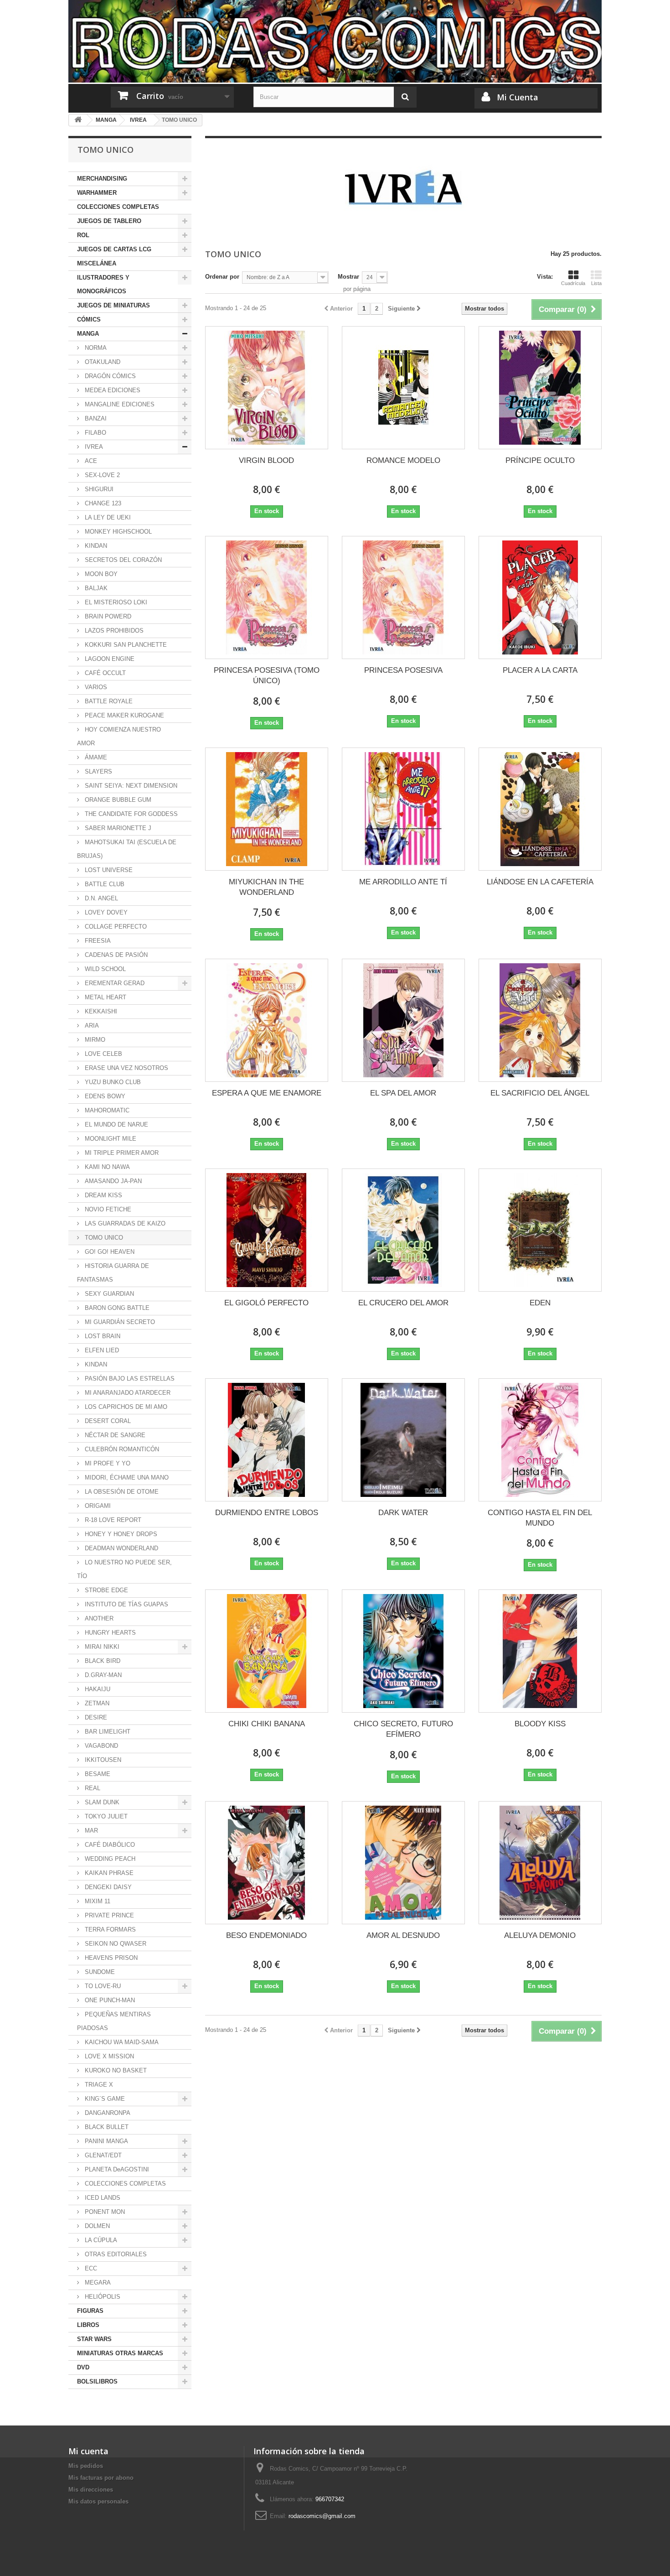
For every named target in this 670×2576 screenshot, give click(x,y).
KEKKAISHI (100, 1011)
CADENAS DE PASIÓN (115, 955)
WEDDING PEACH (109, 1859)
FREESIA (97, 941)
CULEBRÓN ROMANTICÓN (121, 1449)
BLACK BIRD (102, 1661)
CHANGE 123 (102, 503)
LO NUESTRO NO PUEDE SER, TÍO (124, 1569)
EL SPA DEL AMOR (403, 1093)
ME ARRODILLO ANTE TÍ (403, 882)
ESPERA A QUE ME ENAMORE (267, 1093)
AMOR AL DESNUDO (403, 1935)
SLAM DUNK (101, 1802)
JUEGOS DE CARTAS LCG (114, 249)
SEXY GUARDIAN (108, 1294)
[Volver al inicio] (78, 120)
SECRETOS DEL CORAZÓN (122, 560)
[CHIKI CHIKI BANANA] (267, 1651)
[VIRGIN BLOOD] (267, 388)
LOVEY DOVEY (105, 912)
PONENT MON (104, 2212)
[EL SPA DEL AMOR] (403, 1020)
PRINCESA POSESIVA (403, 670)
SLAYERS (98, 771)
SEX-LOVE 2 (101, 475)
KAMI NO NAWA (106, 1167)
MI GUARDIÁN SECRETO (119, 1322)
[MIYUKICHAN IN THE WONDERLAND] (267, 809)
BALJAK (95, 588)
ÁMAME (95, 757)
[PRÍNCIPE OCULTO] (540, 388)
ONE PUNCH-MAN (109, 2000)
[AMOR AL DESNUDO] (403, 1863)
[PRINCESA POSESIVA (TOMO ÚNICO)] (267, 597)
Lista (596, 283)
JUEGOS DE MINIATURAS (113, 305)
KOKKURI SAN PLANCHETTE (125, 645)
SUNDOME (99, 1972)
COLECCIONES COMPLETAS (118, 207)
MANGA (88, 334)
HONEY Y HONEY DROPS (120, 1534)
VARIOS (95, 687)
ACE (90, 461)
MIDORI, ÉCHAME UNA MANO (126, 1478)
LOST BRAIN (102, 1336)
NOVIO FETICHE (107, 1209)
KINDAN (95, 546)
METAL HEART (105, 997)
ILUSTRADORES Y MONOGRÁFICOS (103, 284)
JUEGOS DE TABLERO (109, 221)
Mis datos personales (98, 2501)
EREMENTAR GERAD (114, 983)
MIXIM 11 (97, 1901)
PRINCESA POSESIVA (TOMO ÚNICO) (267, 675)
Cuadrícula (573, 283)
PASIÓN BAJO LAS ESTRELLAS (129, 1379)
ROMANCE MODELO (403, 460)
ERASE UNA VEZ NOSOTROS (126, 1068)
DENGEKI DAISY (107, 1887)
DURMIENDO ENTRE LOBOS (267, 1513)
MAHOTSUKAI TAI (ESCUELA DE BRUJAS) (127, 849)
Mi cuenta (88, 2451)
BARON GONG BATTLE (116, 1308)
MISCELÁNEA (97, 263)
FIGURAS (90, 2311)
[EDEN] (540, 1230)
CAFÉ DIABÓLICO (109, 1845)
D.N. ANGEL (100, 898)
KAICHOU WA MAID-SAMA (121, 2042)
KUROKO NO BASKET (115, 2070)
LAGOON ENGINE (109, 659)
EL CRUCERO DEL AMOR (403, 1303)
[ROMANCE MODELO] (403, 388)
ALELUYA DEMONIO (540, 1935)
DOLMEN (96, 2226)
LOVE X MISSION (108, 2056)
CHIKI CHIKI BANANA (267, 1724)
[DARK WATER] (403, 1440)
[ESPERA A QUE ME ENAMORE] (267, 1020)
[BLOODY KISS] (540, 1651)
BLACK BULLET (106, 2127)
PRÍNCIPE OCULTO (540, 460)
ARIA (91, 1026)
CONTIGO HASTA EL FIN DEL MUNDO (540, 1518)
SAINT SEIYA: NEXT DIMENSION (130, 786)
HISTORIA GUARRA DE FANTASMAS (113, 1273)
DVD (83, 2367)
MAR (90, 1831)
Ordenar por (222, 277)
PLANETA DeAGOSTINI (116, 2169)
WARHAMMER (97, 193)
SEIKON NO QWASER (115, 1944)
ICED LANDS (102, 2198)
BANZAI (95, 418)
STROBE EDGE (106, 1590)
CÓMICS (89, 319)
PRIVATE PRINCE (108, 1915)
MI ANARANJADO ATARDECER (127, 1393)
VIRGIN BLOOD (266, 460)
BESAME (97, 1774)
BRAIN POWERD (107, 616)
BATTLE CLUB (104, 884)
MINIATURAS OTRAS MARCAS (120, 2353)
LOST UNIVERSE (108, 870)
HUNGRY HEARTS (109, 1633)
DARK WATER (403, 1513)
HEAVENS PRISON (110, 1958)
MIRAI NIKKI (101, 1647)
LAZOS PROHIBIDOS (113, 631)
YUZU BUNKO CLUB (112, 1082)
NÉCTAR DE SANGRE (114, 1435)
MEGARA (97, 2283)
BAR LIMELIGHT (107, 1732)
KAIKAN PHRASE (108, 1873)
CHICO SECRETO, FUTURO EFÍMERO (403, 1729)
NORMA (95, 348)
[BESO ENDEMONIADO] (267, 1863)
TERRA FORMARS (109, 1929)
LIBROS (88, 2325)
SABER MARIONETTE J (117, 828)
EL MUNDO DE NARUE (116, 1124)
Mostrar (348, 277)
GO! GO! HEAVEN (109, 1252)
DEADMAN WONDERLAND (121, 1548)
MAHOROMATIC (106, 1110)
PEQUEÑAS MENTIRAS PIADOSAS (114, 2021)
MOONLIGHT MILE (110, 1139)
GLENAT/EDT (102, 2155)
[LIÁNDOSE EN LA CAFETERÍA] (540, 809)
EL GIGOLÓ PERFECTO (266, 1303)
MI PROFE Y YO (107, 1463)
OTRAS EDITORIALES (115, 2254)
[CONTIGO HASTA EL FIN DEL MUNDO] (540, 1440)
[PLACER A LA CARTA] (540, 597)
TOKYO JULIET (105, 1816)
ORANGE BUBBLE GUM (117, 800)
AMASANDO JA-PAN (112, 1181)
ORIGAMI (97, 1506)
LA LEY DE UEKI (107, 517)
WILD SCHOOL (104, 969)
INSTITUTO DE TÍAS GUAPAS (126, 1604)
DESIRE (95, 1717)
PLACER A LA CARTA (540, 670)
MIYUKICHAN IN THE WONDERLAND (266, 887)
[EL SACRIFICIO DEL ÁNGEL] (540, 1020)
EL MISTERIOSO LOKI (115, 602)
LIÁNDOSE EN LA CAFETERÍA (540, 882)
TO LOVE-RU (102, 1986)
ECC (90, 2268)
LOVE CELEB (103, 1054)
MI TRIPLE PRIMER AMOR (121, 1153)
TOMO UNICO (103, 1238)
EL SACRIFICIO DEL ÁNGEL (540, 1093)
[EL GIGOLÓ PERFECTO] (267, 1230)
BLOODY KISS (540, 1724)
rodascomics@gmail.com (322, 2516)
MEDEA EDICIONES (112, 390)
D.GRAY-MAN (102, 1675)
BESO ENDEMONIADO (266, 1935)
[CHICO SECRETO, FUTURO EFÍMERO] (403, 1651)
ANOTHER (98, 1618)
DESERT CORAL (107, 1421)
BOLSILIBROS (97, 2381)
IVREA (93, 447)
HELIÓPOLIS (102, 2297)
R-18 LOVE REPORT (112, 1520)
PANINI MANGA (106, 2141)
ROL (83, 235)
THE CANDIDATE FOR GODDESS (130, 814)
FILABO (95, 433)
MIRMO (94, 1040)
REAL (92, 1788)
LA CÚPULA (100, 2240)
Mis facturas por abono (101, 2478)
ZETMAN (96, 1703)
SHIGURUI (98, 489)
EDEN (540, 1303)
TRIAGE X (98, 2085)
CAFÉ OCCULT (104, 673)
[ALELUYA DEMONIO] (540, 1863)
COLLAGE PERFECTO (115, 927)
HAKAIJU (97, 1689)
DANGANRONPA (107, 2113)
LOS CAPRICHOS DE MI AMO (125, 1407)
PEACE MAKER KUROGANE (124, 715)
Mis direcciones (91, 2490)
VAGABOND (100, 1746)
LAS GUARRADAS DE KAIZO (124, 1223)
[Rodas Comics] (335, 41)
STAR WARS (94, 2339)
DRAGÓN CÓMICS (109, 376)
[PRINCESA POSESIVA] (403, 597)
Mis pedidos (86, 2466)
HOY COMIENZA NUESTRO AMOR (119, 736)
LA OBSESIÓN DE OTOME (121, 1492)
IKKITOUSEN (102, 1760)
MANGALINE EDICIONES (119, 404)
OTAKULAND (102, 362)
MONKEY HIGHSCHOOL (117, 532)
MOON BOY (100, 574)
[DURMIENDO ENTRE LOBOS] (267, 1440)
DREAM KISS (103, 1195)
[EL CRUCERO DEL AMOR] (403, 1230)
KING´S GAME (104, 2099)
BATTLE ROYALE (108, 701)
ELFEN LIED (101, 1350)
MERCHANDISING (102, 179)
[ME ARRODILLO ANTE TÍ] (403, 809)
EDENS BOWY (104, 1096)
